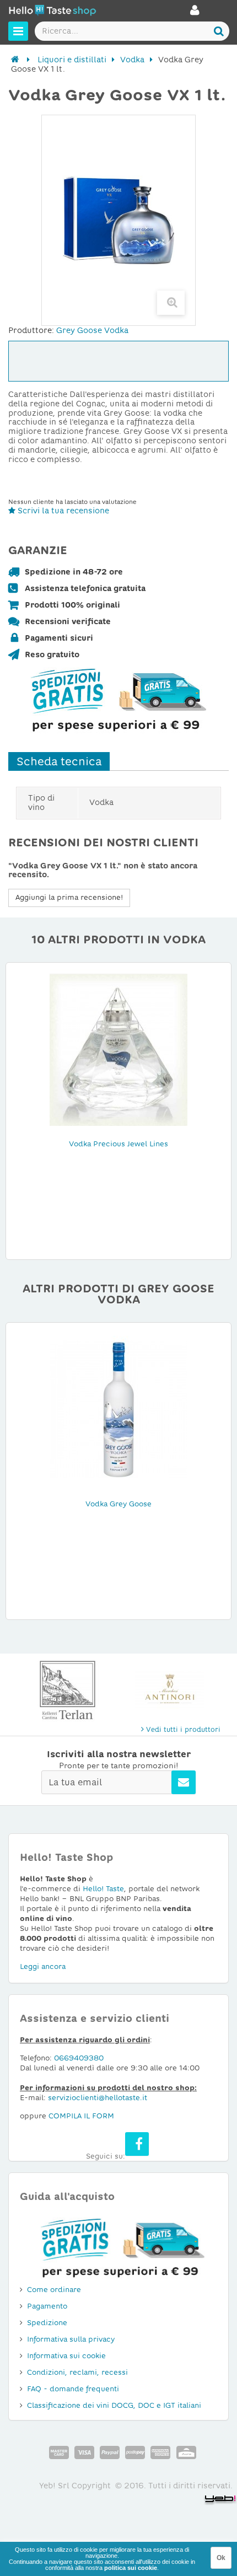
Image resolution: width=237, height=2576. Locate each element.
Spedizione (47, 2323)
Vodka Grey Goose (118, 1504)
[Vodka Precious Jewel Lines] (118, 1049)
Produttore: (31, 330)
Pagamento (47, 2306)
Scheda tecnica (59, 761)
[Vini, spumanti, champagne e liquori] (15, 60)
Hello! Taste (103, 1889)
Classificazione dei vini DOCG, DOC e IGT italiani (114, 2405)
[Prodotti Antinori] (169, 1690)
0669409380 (79, 2058)
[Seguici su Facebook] (137, 2144)
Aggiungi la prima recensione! (69, 897)
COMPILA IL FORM (81, 2116)
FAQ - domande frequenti (73, 2389)
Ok (221, 2558)
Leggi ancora (43, 1966)
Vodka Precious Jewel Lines (118, 1144)
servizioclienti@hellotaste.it (98, 2098)
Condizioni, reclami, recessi (77, 2372)
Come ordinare (54, 2290)
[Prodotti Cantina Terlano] (68, 1690)
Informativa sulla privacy (71, 2339)
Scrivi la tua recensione (62, 511)
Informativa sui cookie (66, 2356)
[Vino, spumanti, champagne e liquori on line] (52, 12)
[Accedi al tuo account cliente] (195, 13)
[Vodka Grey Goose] (118, 1409)
